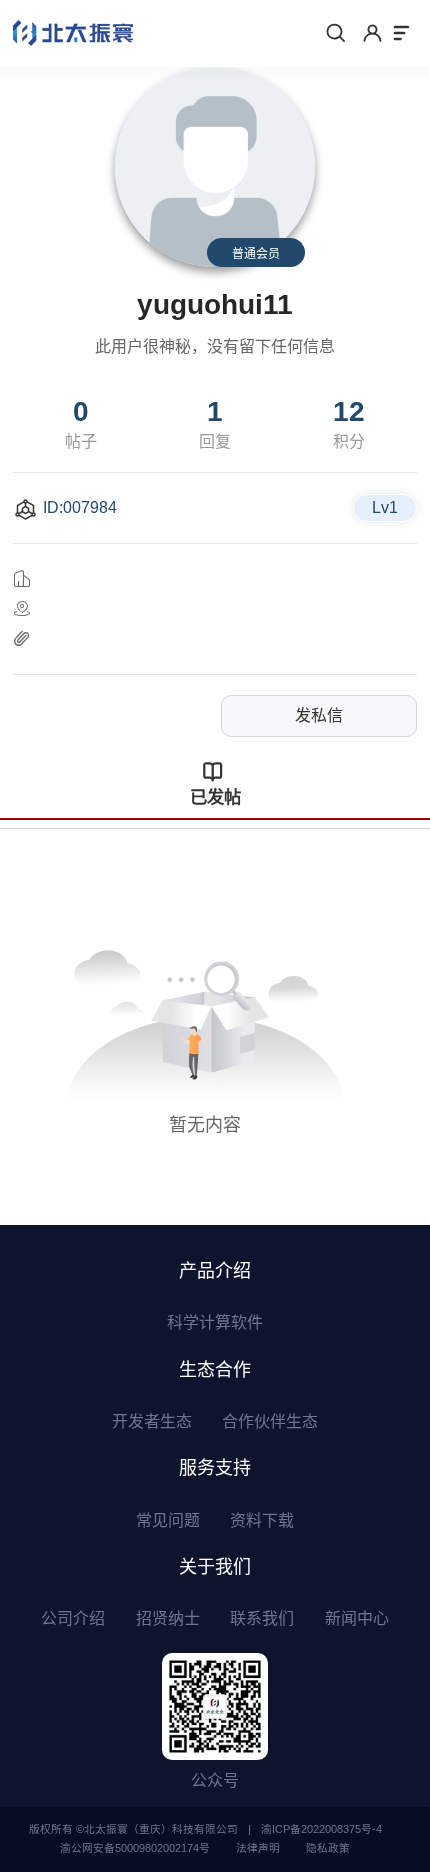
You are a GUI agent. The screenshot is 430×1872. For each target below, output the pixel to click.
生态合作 (215, 1370)
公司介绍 (73, 1618)
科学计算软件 (215, 1322)
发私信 (319, 715)
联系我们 (262, 1618)
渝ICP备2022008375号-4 (321, 1829)
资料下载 (262, 1520)
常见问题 (168, 1520)
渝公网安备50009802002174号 (135, 1848)
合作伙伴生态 (270, 1421)
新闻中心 (357, 1618)
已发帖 (215, 797)
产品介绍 (215, 1271)
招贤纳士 (168, 1618)
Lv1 (385, 507)
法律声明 (258, 1848)
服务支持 (215, 1468)
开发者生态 (152, 1421)
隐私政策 (328, 1848)
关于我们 (215, 1567)
